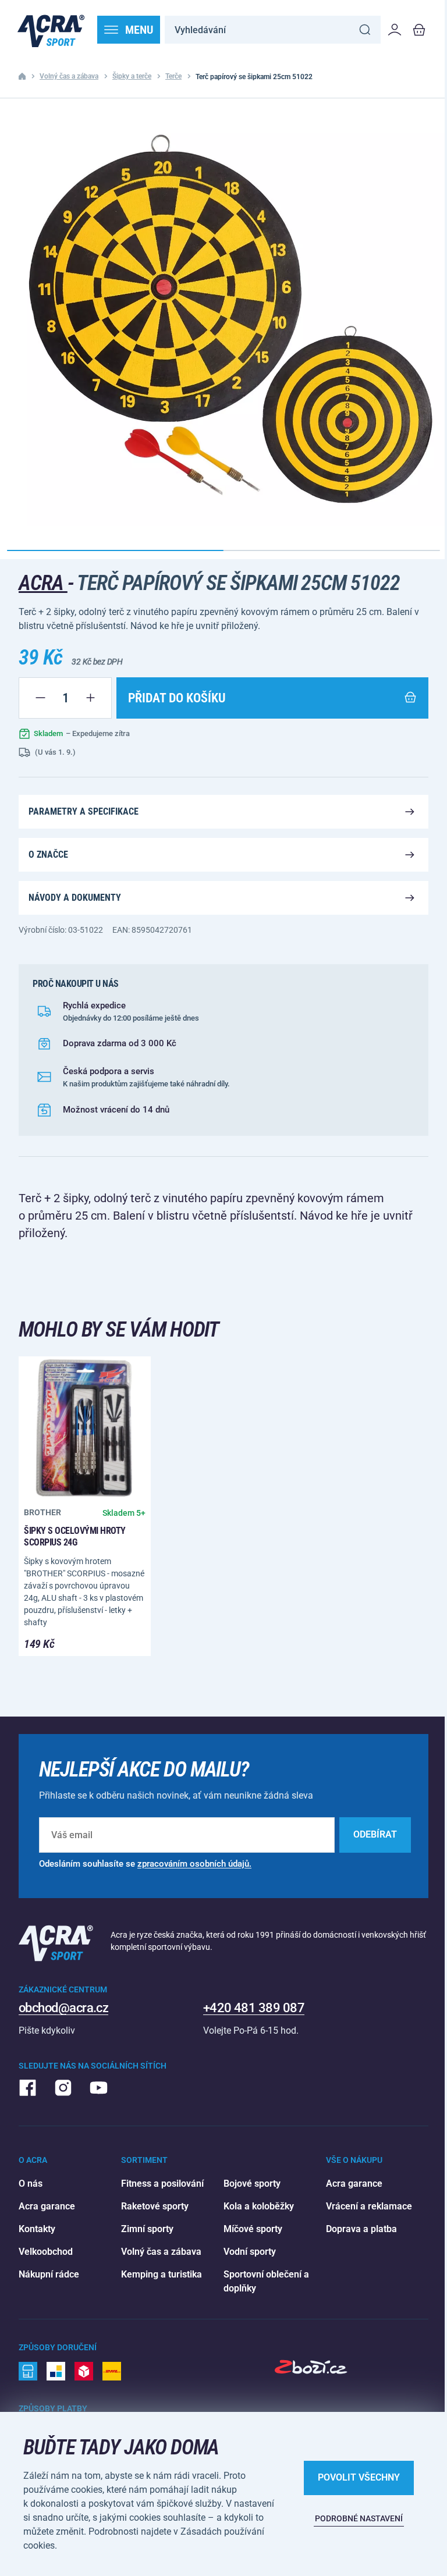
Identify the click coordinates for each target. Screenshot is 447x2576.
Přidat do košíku (177, 698)
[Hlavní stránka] (51, 30)
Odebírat (375, 1834)
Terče (173, 76)
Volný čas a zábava (69, 76)
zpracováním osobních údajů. (194, 1864)
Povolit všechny (359, 2477)
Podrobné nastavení (359, 2518)
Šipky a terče (132, 76)
